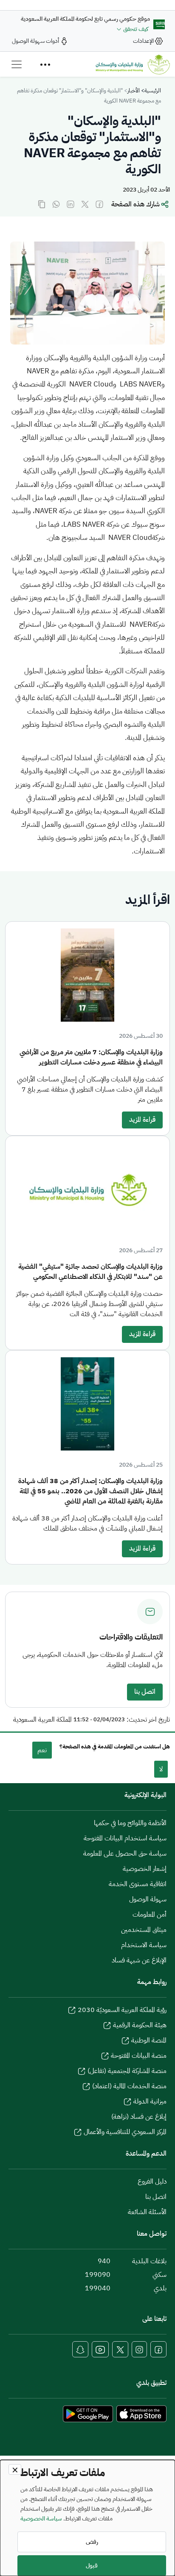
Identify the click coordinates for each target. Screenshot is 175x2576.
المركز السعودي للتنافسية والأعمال (125, 2132)
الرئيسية (153, 90)
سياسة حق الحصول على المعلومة (125, 1853)
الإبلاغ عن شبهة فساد (139, 1960)
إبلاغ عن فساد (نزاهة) (139, 2117)
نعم (42, 1750)
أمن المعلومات (150, 1915)
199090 (98, 2275)
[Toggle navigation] (17, 64)
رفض (92, 2542)
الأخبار (134, 90)
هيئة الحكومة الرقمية (140, 2025)
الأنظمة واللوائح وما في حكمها (130, 1823)
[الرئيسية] (133, 64)
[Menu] (45, 64)
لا (161, 1769)
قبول (92, 2566)
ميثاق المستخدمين (144, 1930)
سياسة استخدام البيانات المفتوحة (125, 1838)
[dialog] (87, 2518)
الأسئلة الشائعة (147, 2212)
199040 (98, 2288)
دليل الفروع (152, 2181)
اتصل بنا (145, 1692)
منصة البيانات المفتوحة (139, 2056)
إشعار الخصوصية (145, 1869)
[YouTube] (100, 2349)
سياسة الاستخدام (144, 1945)
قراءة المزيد (142, 1120)
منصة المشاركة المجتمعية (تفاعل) (127, 2071)
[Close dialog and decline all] (15, 2469)
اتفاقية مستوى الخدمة (138, 1884)
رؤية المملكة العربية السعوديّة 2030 (122, 2010)
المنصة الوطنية (149, 2040)
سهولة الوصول (148, 1899)
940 (104, 2261)
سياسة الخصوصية (41, 2518)
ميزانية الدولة (150, 2101)
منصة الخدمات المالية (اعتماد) (129, 2086)
